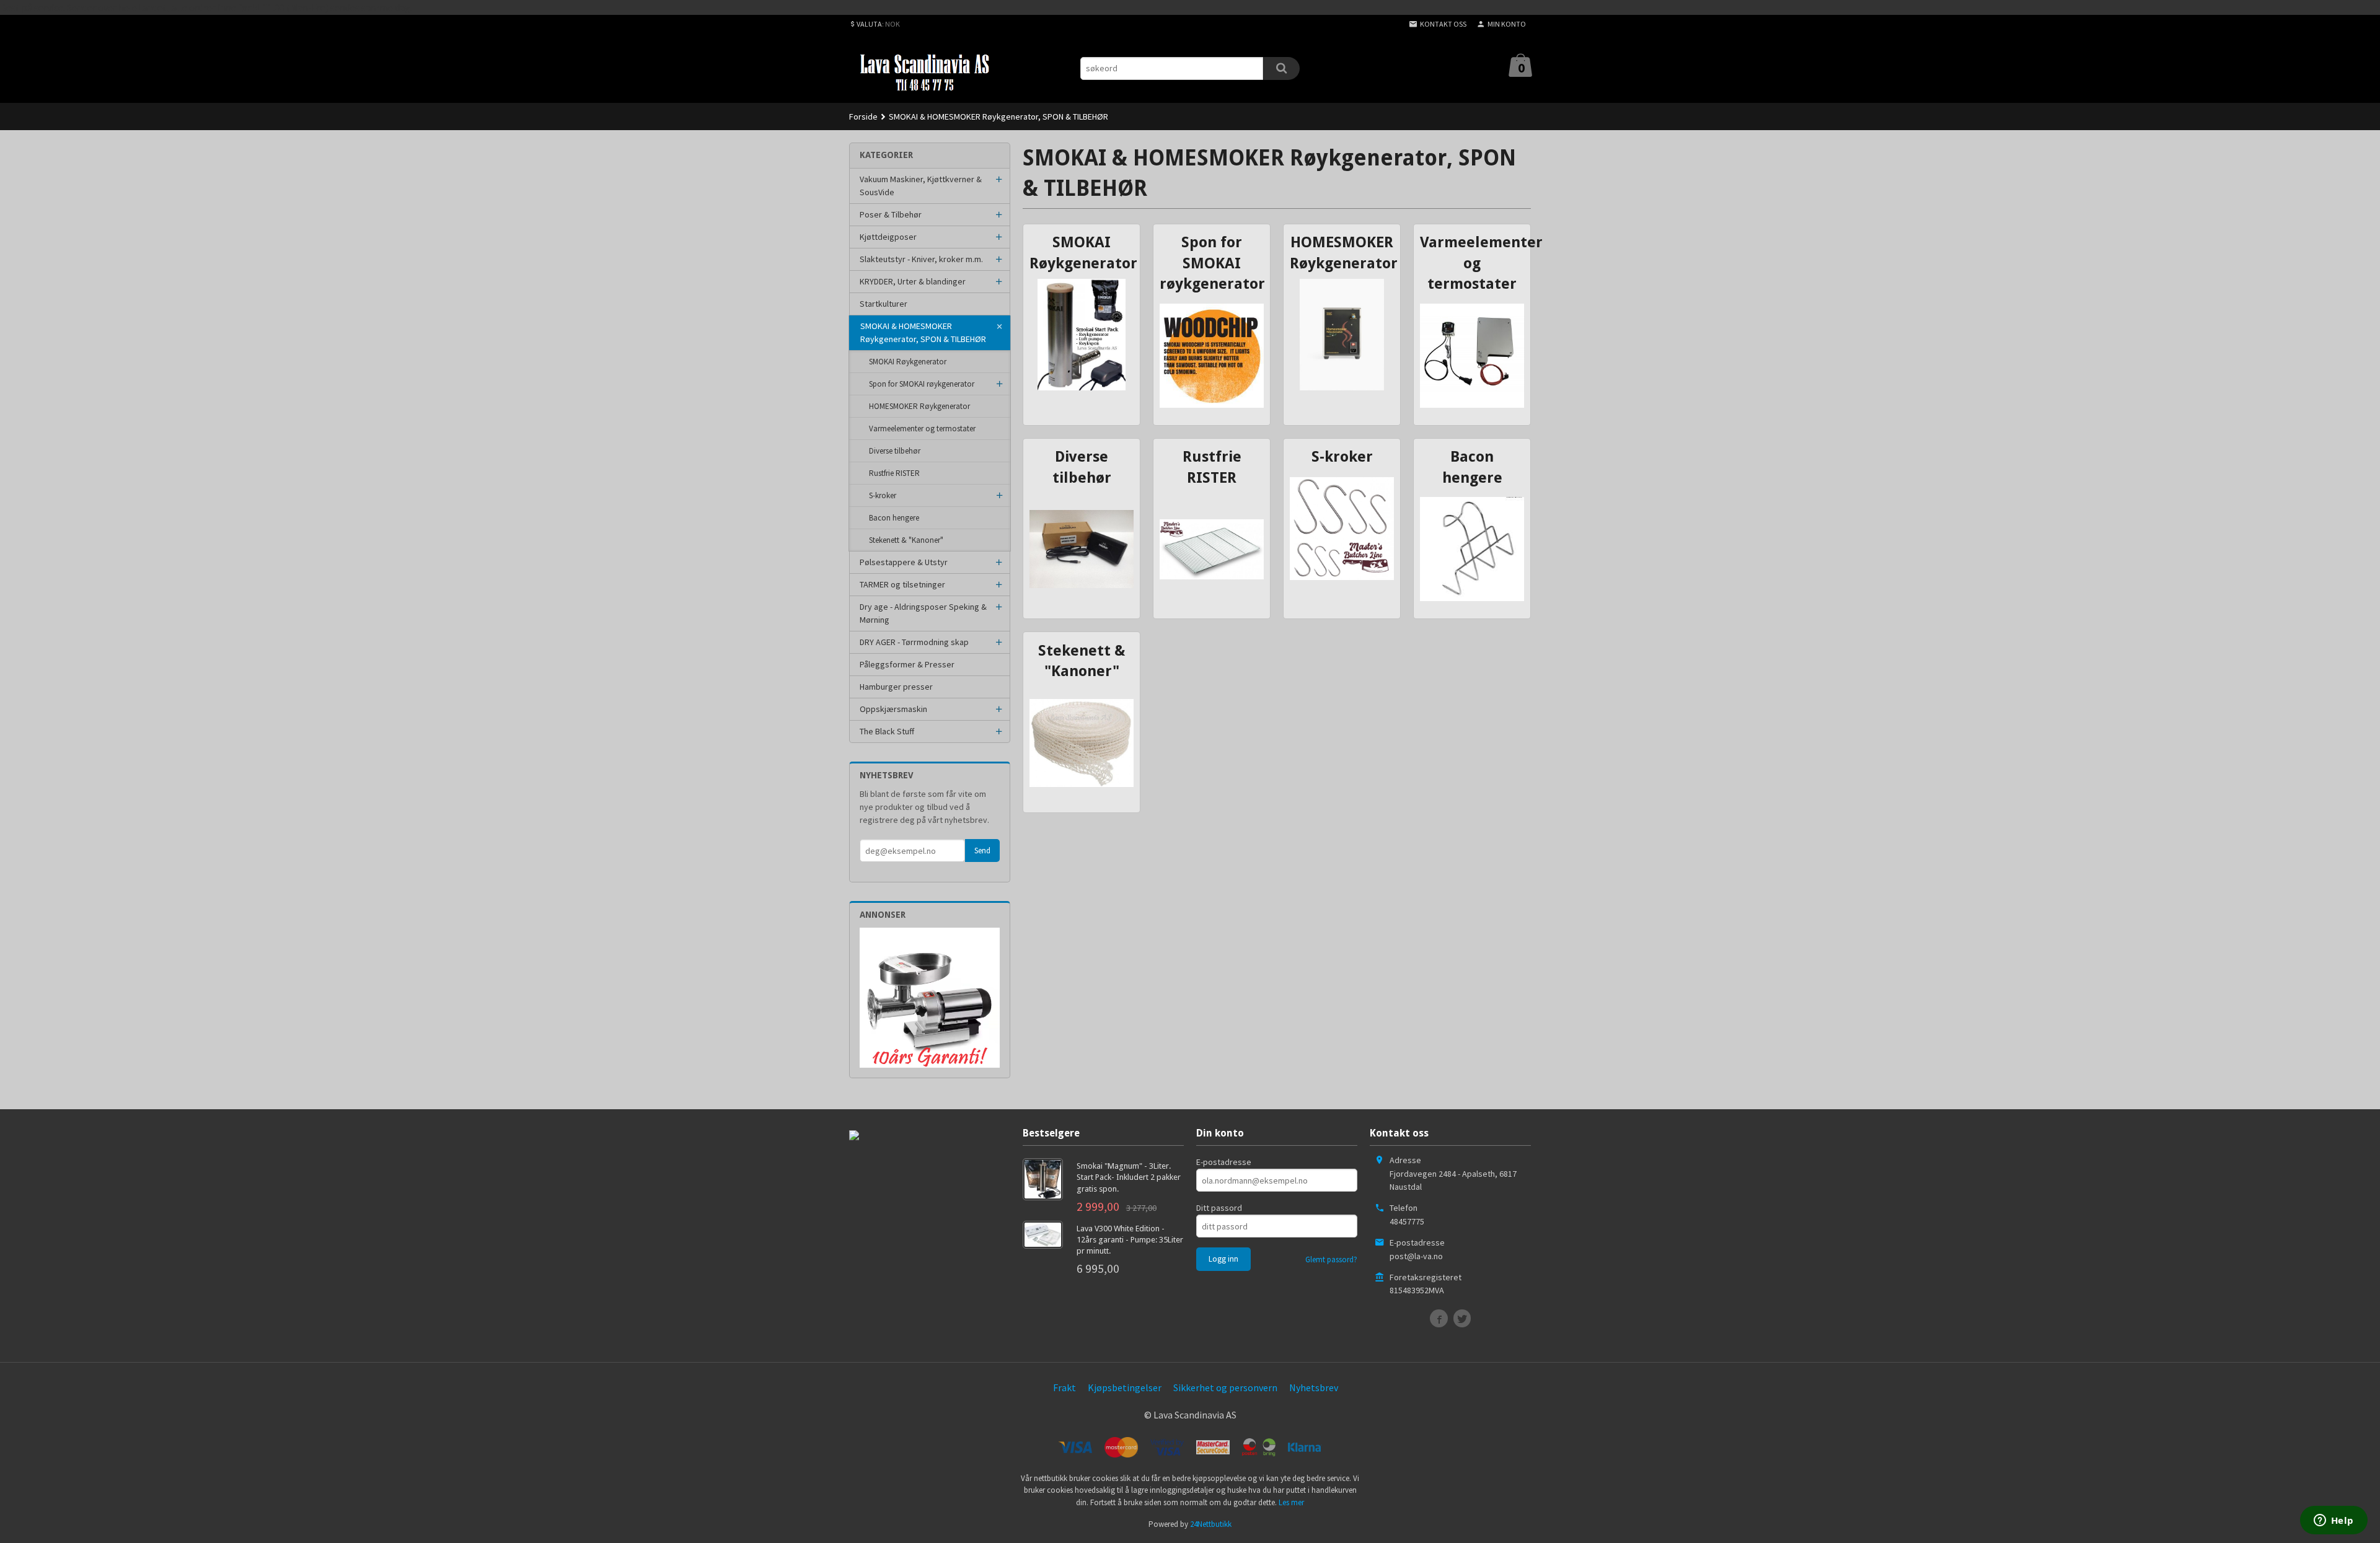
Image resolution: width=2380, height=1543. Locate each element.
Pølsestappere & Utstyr (904, 562)
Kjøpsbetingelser (1125, 1387)
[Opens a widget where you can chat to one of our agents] (2334, 1521)
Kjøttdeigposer (888, 237)
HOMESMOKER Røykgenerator (919, 406)
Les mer (1291, 1502)
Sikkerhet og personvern (1225, 1387)
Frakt (1064, 1387)
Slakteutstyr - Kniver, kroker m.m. (921, 259)
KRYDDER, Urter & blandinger (913, 281)
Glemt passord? (1331, 1259)
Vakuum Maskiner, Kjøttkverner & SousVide (921, 186)
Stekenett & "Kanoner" (906, 540)
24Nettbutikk (1211, 1524)
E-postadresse (1224, 1162)
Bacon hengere (894, 518)
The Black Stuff (887, 731)
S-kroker (883, 495)
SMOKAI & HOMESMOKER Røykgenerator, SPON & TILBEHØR (923, 332)
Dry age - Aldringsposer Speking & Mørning (923, 613)
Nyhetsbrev (1314, 1387)
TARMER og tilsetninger (902, 584)
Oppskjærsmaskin (893, 709)
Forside (863, 116)
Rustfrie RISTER (894, 473)
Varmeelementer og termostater (922, 429)
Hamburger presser (896, 687)
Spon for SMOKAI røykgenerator (922, 384)
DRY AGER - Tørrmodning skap (914, 642)
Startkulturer (884, 304)
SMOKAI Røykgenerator (908, 362)
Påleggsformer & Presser (907, 664)
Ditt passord (1219, 1208)
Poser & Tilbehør (891, 214)
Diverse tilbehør (895, 451)
